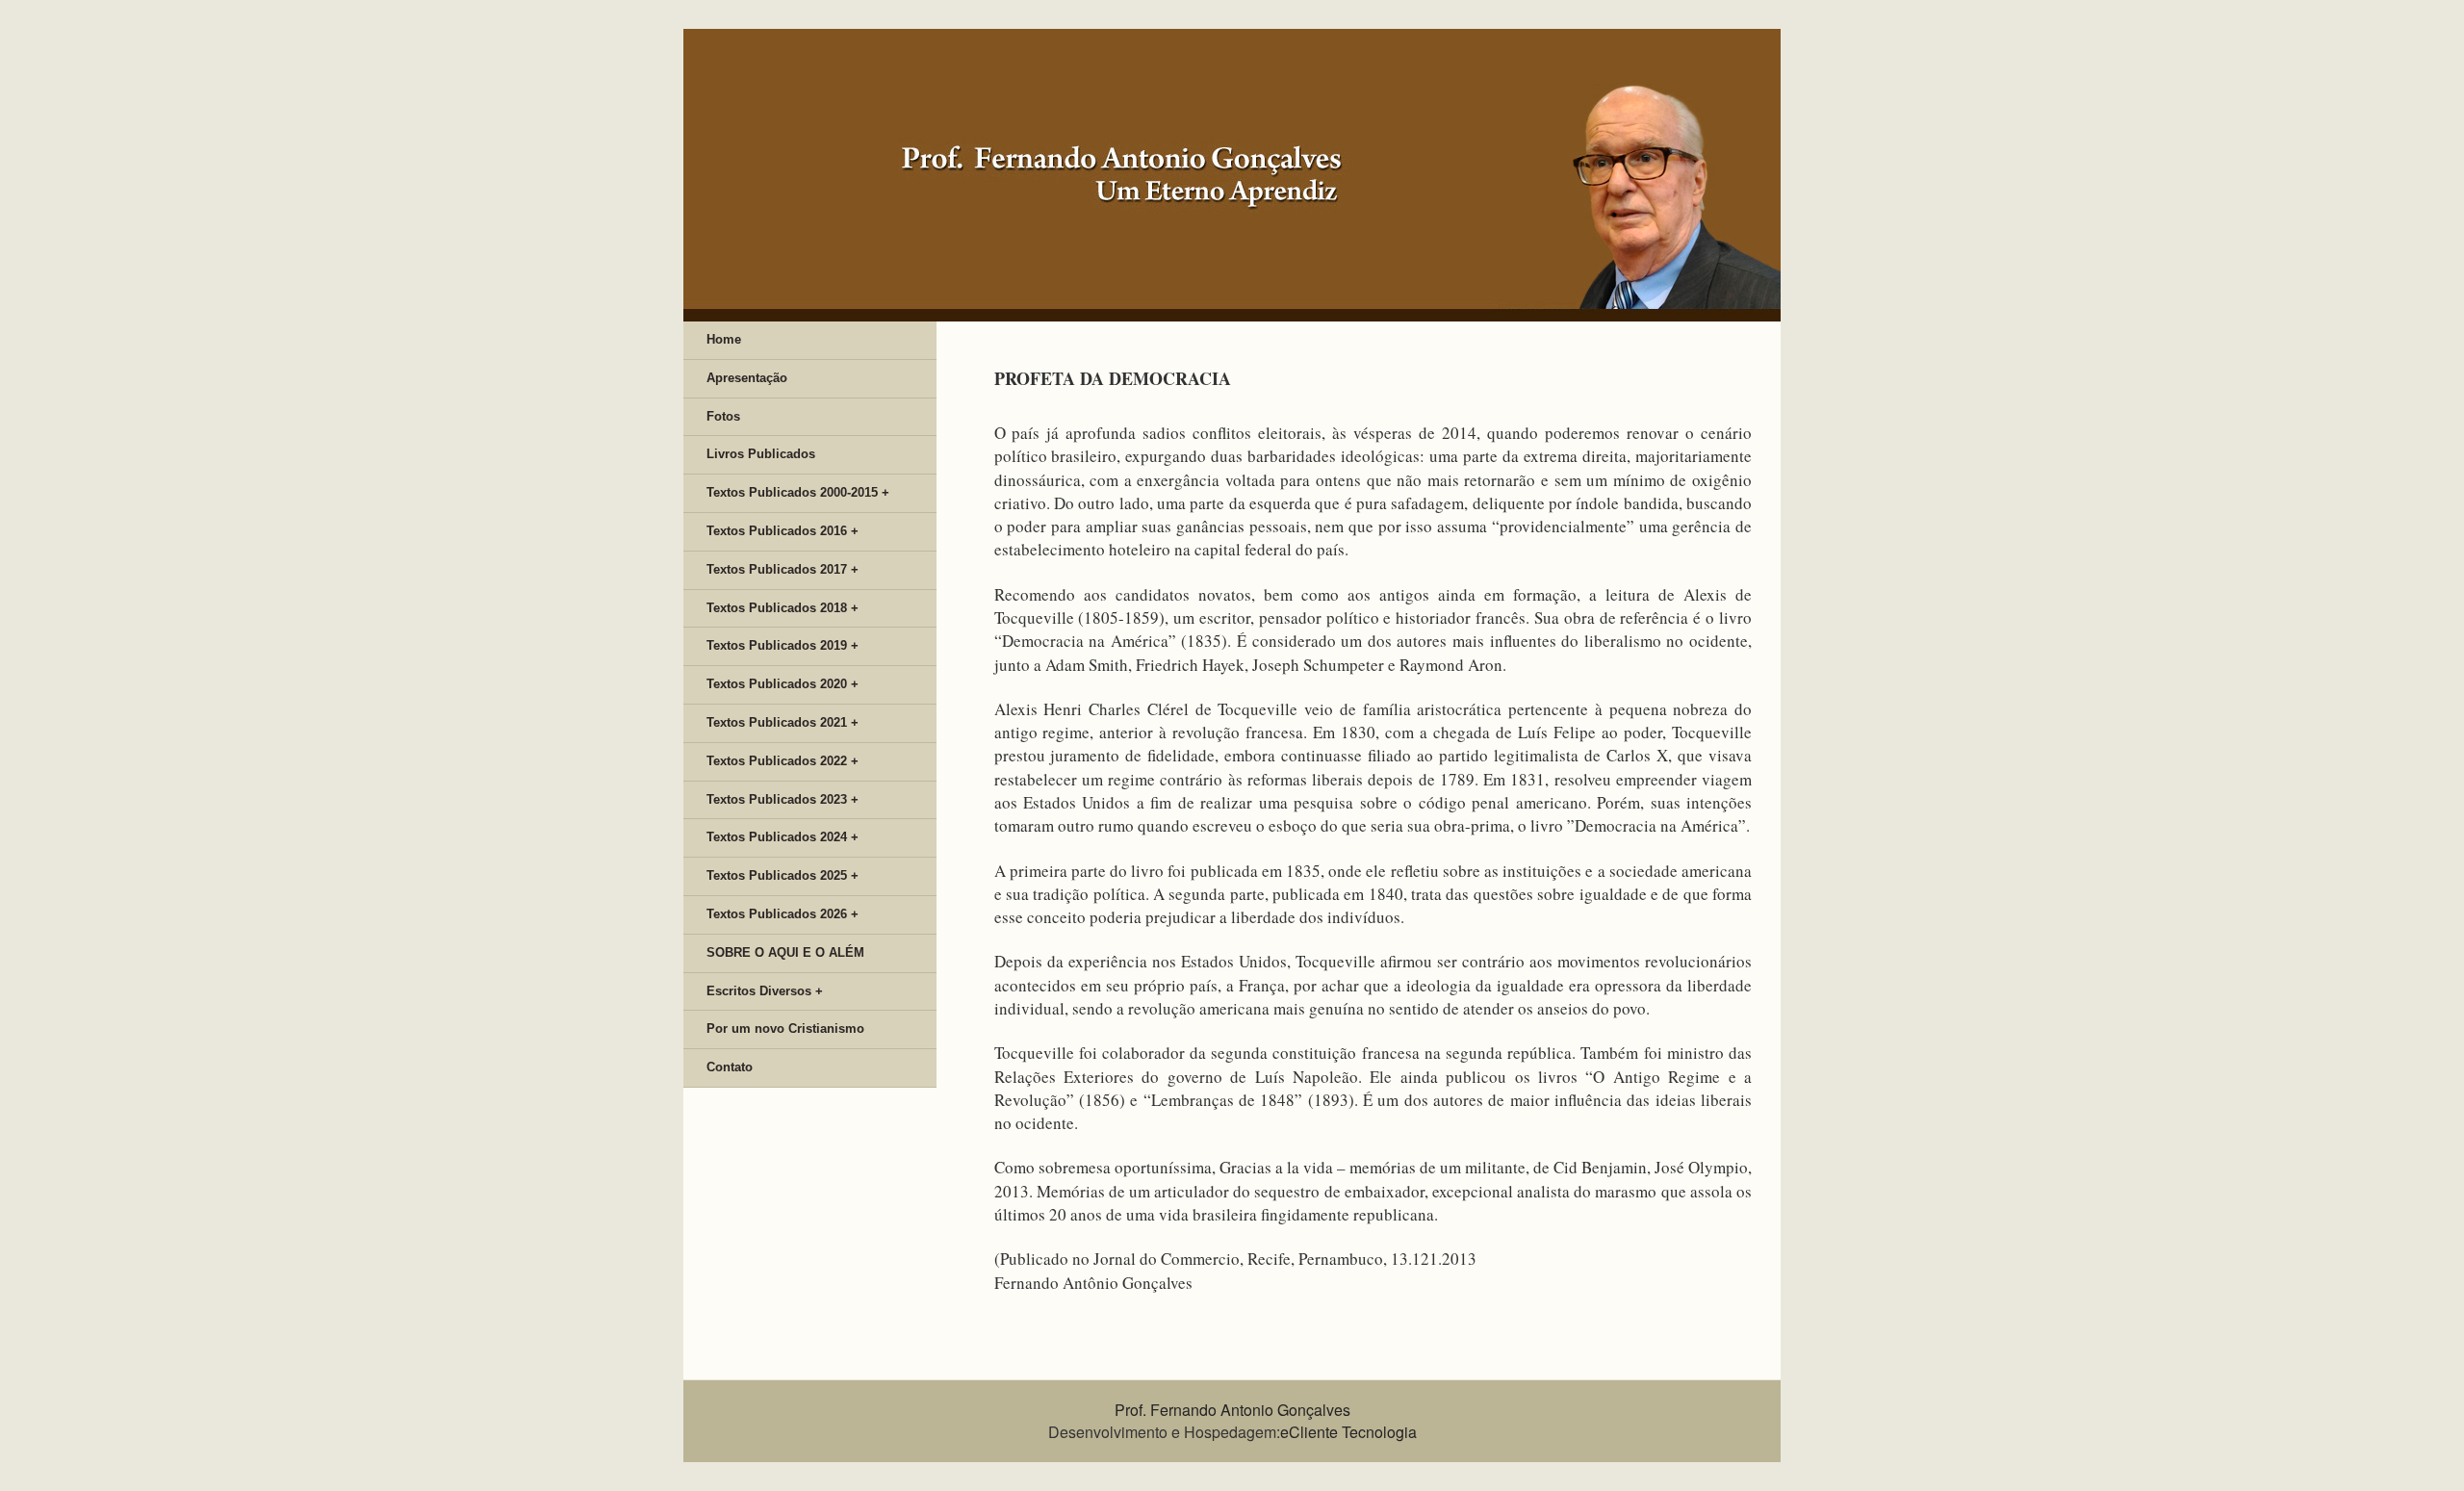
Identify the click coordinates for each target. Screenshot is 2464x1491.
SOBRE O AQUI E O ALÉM (785, 952)
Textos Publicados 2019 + (783, 645)
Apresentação (747, 378)
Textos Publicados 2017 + (783, 569)
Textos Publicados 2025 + (783, 875)
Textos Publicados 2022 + (783, 761)
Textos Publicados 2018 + (783, 608)
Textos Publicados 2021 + (783, 722)
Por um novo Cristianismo (785, 1028)
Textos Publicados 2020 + (783, 684)
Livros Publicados (761, 454)
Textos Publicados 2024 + (783, 837)
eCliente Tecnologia (1348, 1432)
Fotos (723, 416)
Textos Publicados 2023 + (783, 799)
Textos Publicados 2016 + (783, 531)
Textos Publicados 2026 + (783, 914)
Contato (730, 1067)
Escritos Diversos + (765, 991)
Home (724, 339)
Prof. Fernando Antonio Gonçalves (1232, 1410)
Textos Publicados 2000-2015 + (798, 492)
